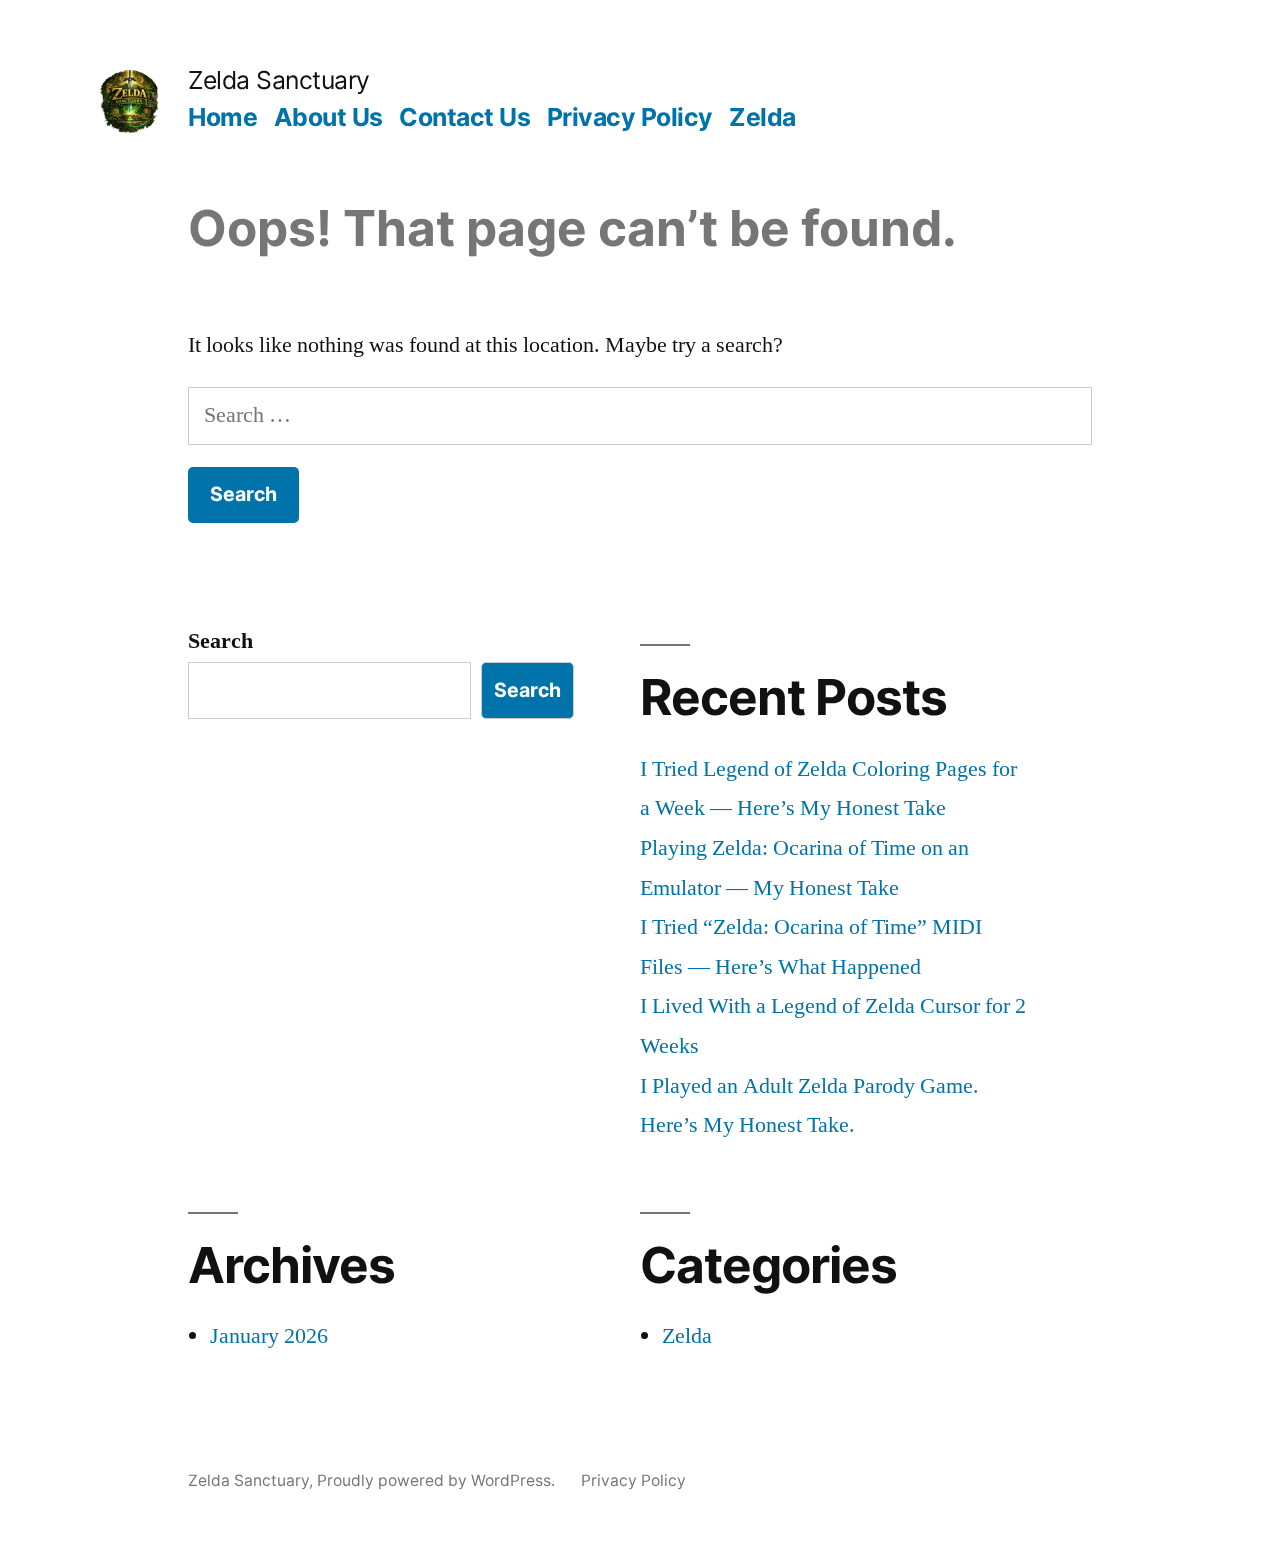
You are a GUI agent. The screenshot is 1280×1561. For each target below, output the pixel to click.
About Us (328, 117)
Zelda (762, 117)
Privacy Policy (630, 117)
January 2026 (269, 1336)
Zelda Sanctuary (279, 80)
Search (220, 641)
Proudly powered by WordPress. (438, 1480)
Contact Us (464, 117)
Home (222, 117)
